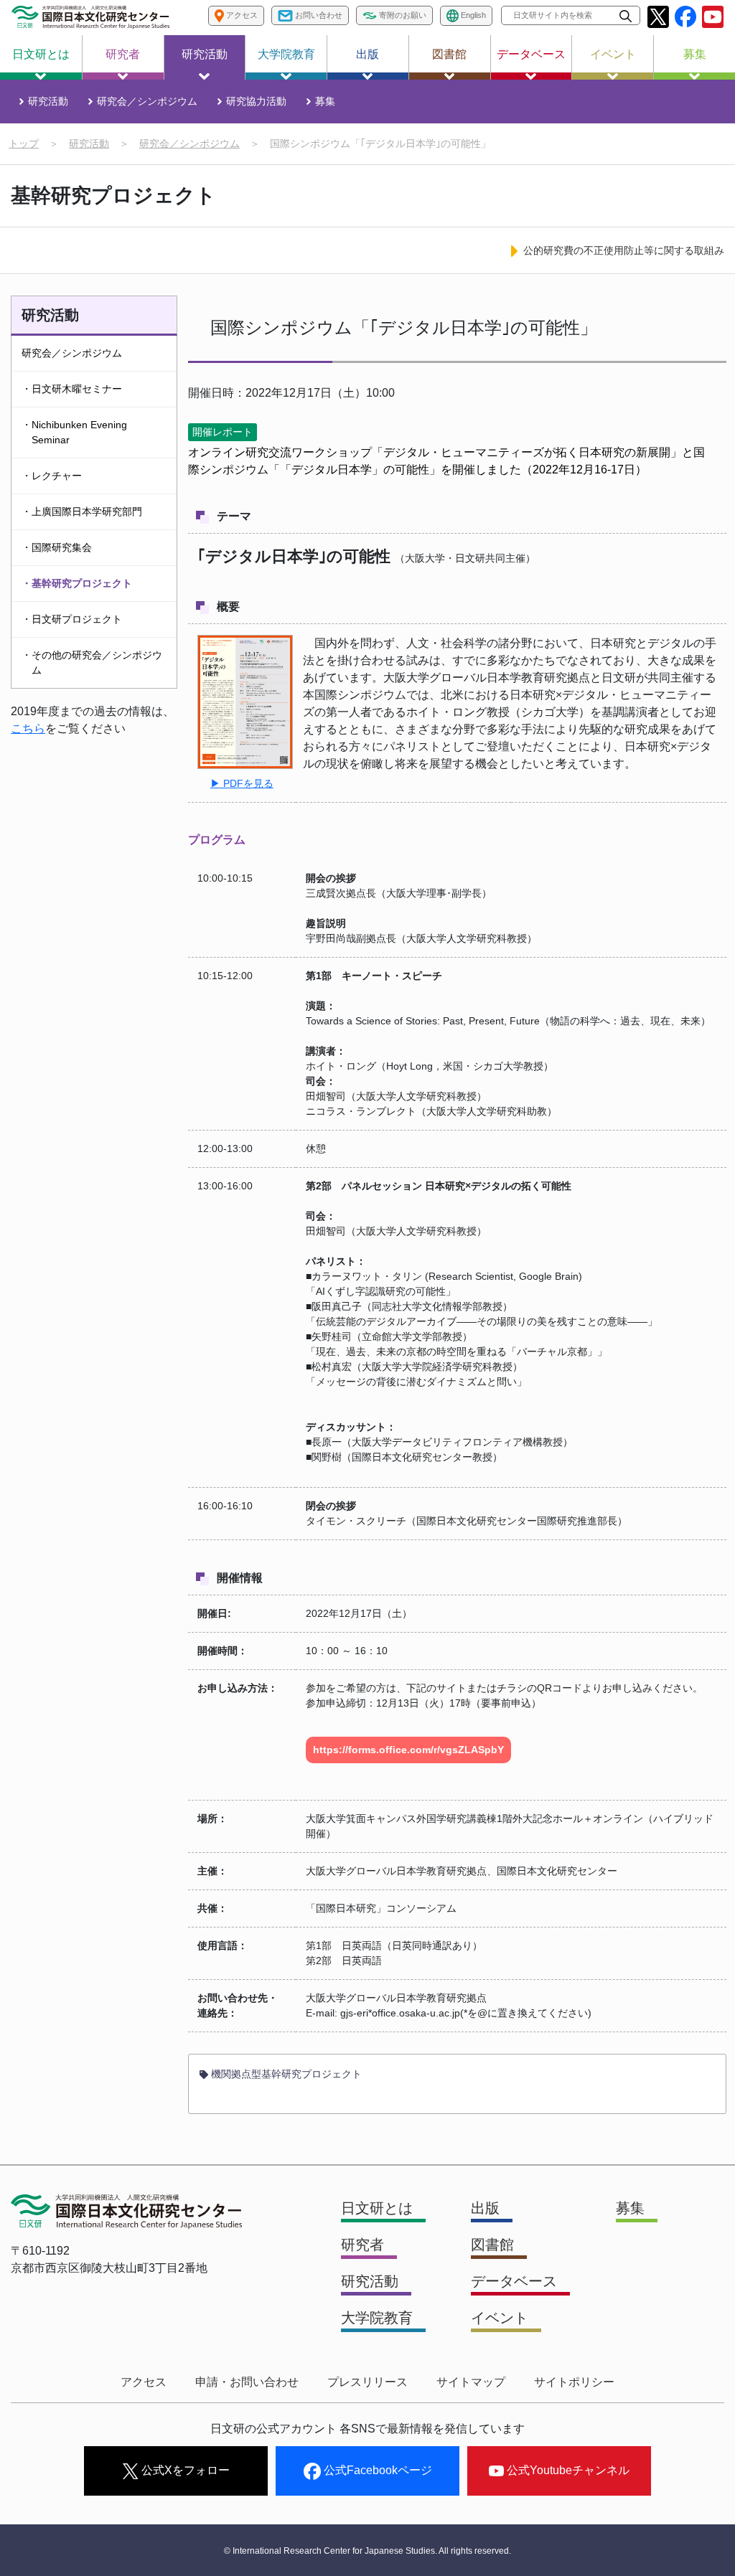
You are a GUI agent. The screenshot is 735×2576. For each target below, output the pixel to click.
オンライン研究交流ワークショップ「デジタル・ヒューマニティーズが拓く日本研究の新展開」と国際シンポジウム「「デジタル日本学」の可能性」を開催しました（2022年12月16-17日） (446, 461)
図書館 (449, 54)
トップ (24, 143)
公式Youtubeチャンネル (567, 2470)
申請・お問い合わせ (247, 2382)
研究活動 (205, 54)
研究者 (123, 54)
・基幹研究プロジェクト (77, 583)
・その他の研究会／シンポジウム (92, 662)
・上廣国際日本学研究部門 (82, 511)
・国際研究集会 (57, 547)
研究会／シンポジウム (147, 101)
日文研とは (41, 54)
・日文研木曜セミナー (72, 389)
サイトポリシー (574, 2382)
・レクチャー (52, 476)
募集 (695, 54)
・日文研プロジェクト (72, 619)
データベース (531, 54)
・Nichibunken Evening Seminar (74, 432)
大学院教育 (286, 54)
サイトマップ (471, 2382)
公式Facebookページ (376, 2470)
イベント (613, 54)
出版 (367, 54)
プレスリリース (367, 2382)
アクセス (144, 2382)
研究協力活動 (256, 101)
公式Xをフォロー (184, 2470)
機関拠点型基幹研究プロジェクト (285, 2074)
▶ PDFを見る (242, 783)
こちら (28, 728)
